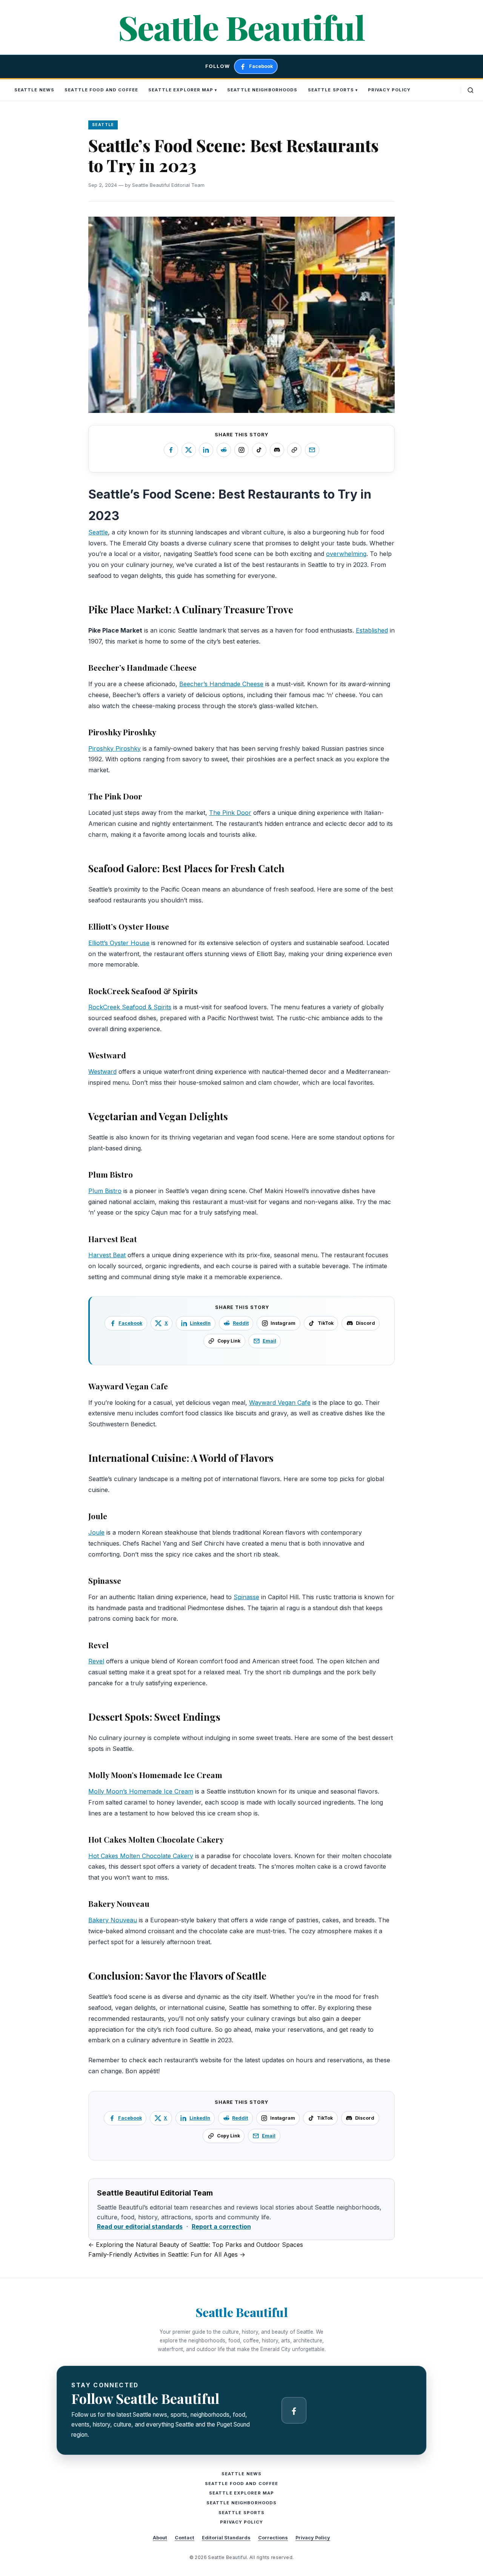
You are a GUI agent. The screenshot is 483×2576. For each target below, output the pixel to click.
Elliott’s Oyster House (119, 943)
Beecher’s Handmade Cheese (221, 684)
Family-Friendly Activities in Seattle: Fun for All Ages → (167, 2254)
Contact (185, 2538)
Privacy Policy (389, 90)
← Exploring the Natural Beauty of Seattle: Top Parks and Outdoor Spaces (196, 2245)
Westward (102, 1072)
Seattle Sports (331, 90)
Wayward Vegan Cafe (280, 1403)
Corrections (273, 2538)
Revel (96, 1661)
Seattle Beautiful (241, 27)
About (160, 2538)
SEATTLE (103, 125)
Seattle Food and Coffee (101, 90)
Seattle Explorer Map (181, 90)
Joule (96, 1532)
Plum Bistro (105, 1191)
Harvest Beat (107, 1255)
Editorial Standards (226, 2538)
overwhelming (346, 554)
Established (372, 630)
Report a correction (221, 2226)
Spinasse (246, 1597)
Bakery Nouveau (113, 1920)
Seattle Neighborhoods (262, 90)
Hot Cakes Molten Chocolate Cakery (141, 1856)
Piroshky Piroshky (115, 748)
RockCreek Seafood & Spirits (130, 1007)
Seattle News (34, 90)
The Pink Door (230, 813)
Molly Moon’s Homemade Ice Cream (141, 1791)
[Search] (471, 90)
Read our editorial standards (140, 2226)
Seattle (98, 532)
